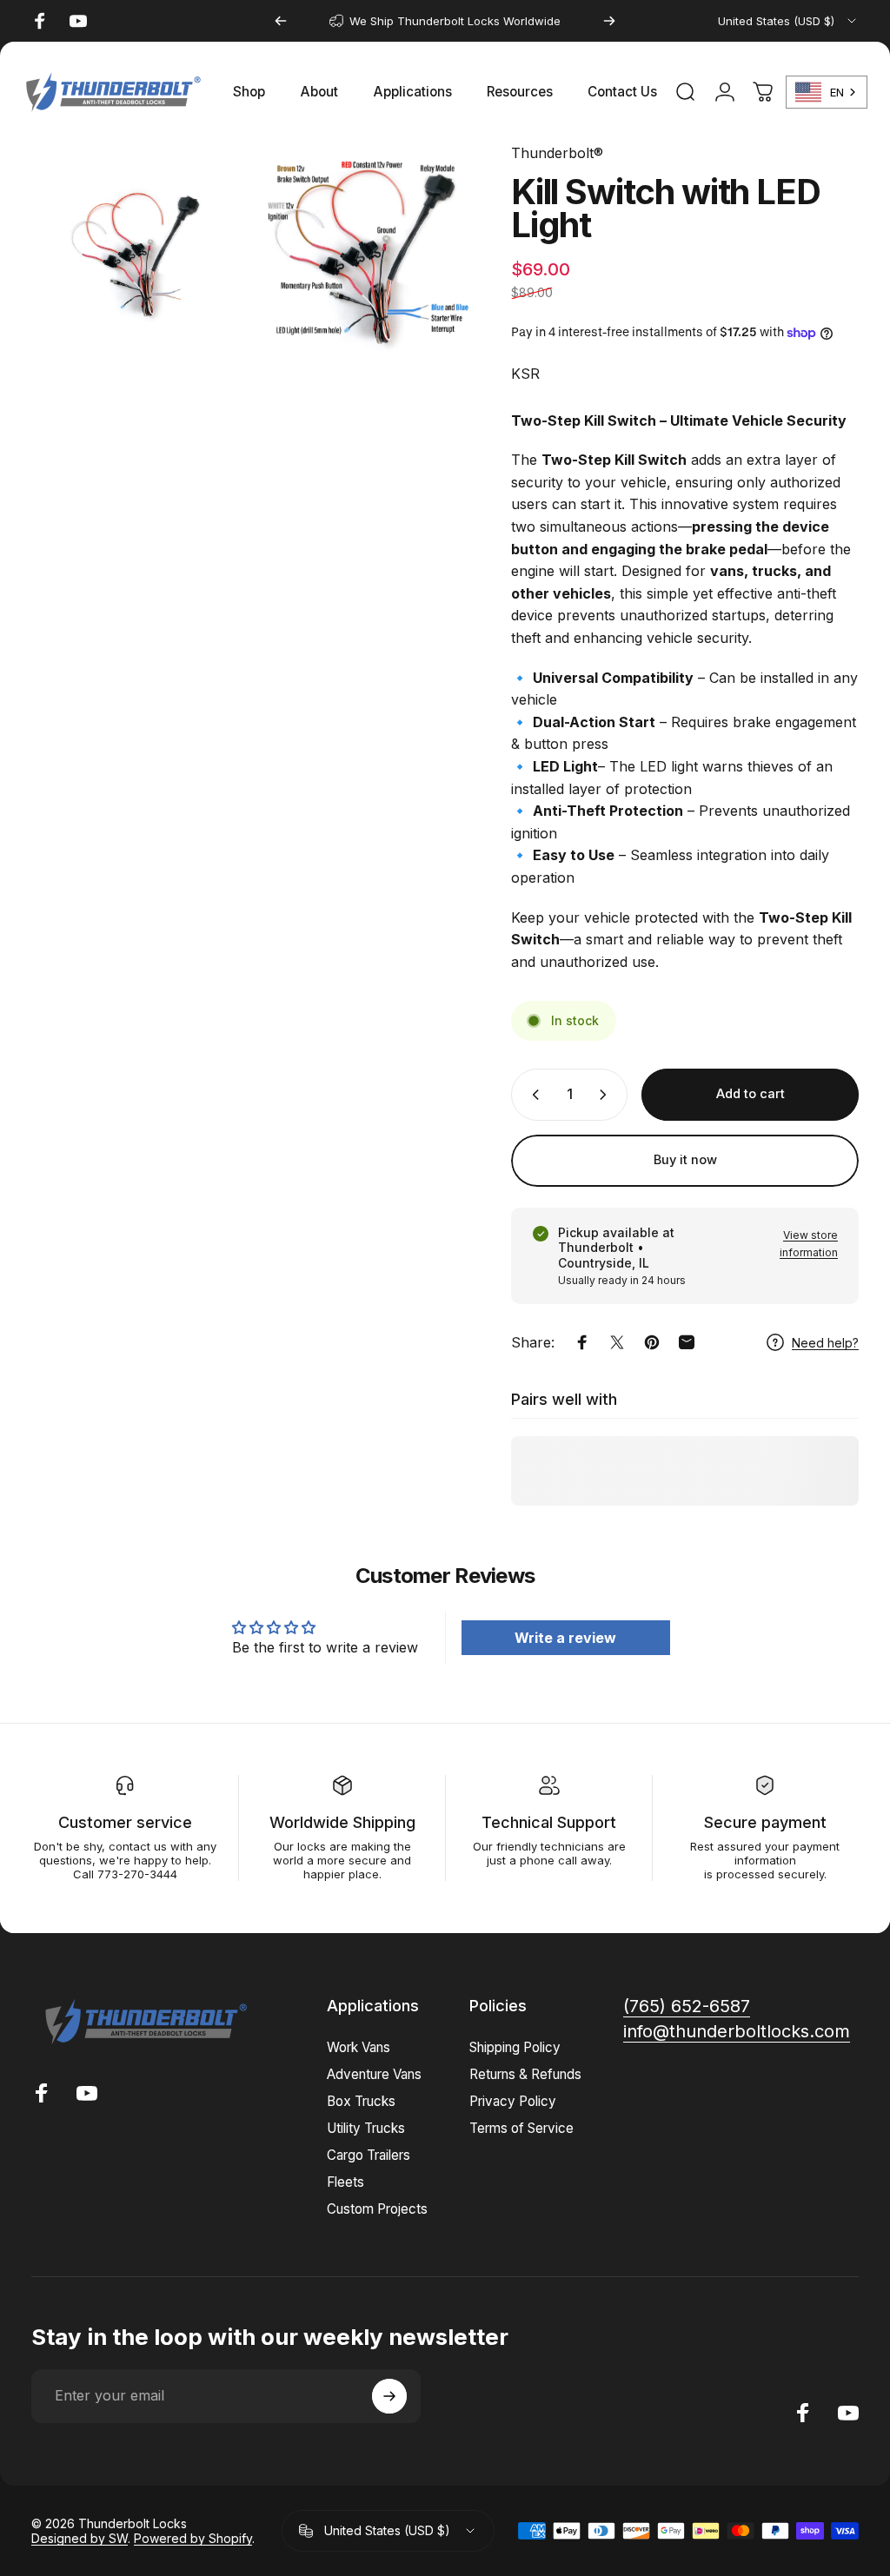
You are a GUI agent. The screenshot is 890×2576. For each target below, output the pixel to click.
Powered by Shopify (193, 2538)
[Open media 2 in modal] (369, 251)
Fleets (345, 2182)
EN (837, 92)
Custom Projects (377, 2209)
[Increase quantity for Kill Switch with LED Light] (607, 1095)
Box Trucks (361, 2101)
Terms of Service (521, 2128)
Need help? (825, 1343)
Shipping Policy (515, 2047)
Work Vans (359, 2047)
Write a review (565, 1638)
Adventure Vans (374, 2074)
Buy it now (685, 1160)
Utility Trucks (366, 2128)
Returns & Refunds (525, 2074)
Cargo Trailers (369, 2155)
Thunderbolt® (557, 153)
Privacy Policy (513, 2101)
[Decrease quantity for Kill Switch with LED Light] (532, 1095)
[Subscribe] (389, 2396)
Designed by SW (80, 2538)
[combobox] (788, 21)
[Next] (609, 21)
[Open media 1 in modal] (139, 251)
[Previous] (281, 21)
